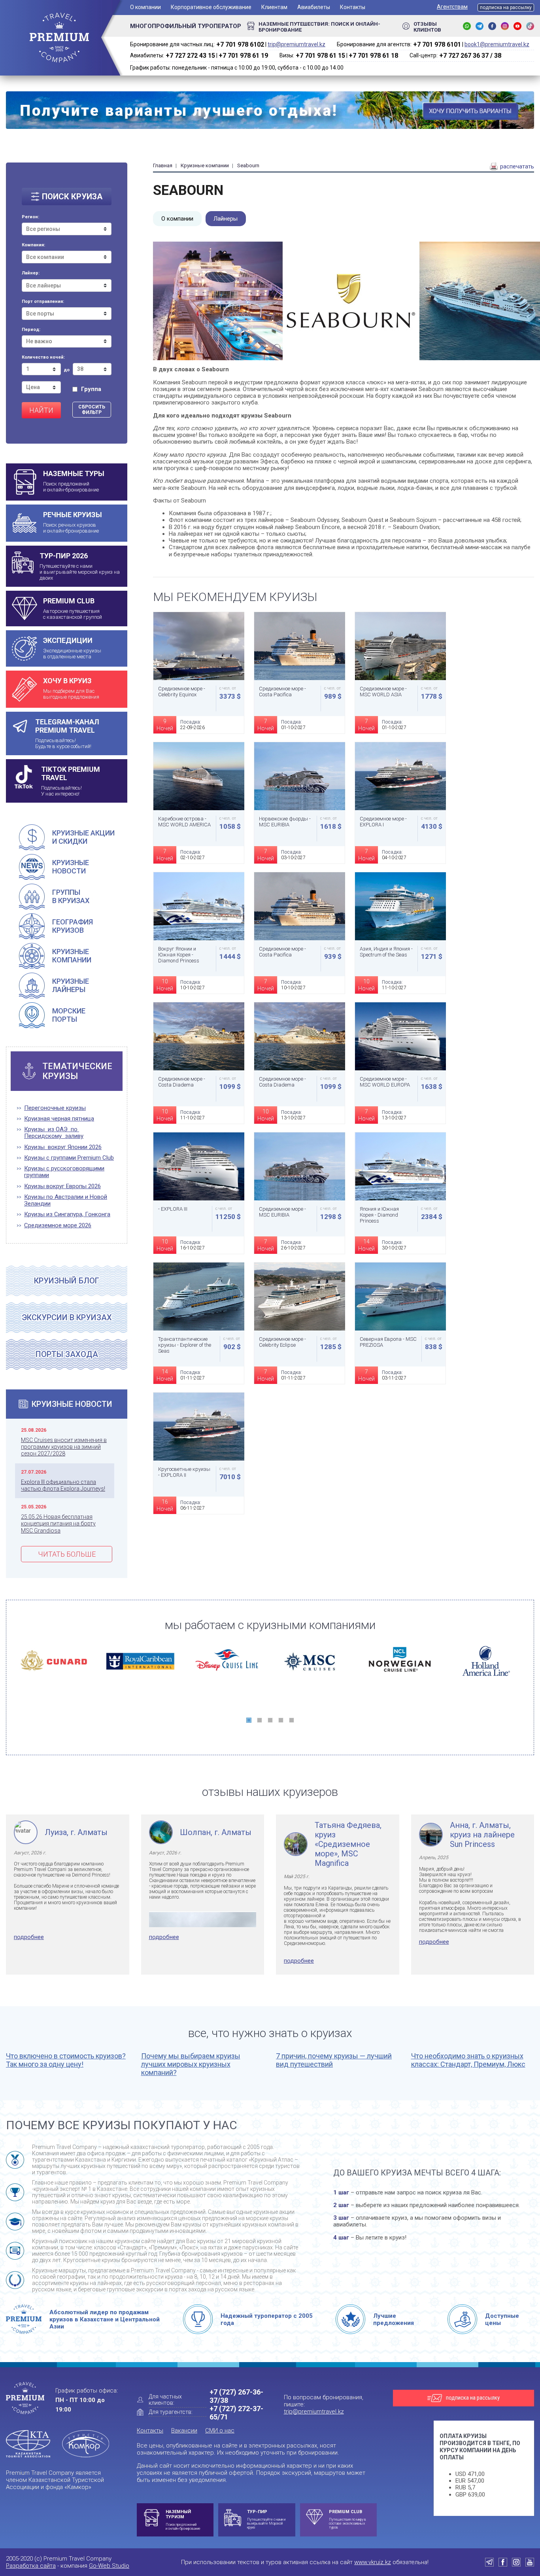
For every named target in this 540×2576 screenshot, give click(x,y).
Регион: (30, 217)
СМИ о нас (220, 2430)
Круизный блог (67, 1281)
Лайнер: (31, 273)
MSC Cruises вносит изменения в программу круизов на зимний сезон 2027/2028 (64, 1447)
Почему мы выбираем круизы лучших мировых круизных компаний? (191, 2064)
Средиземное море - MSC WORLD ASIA (383, 692)
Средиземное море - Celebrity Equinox (182, 692)
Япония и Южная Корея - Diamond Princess (379, 1215)
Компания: (33, 245)
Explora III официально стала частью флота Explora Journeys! (63, 1485)
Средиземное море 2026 (58, 1226)
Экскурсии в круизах (67, 1317)
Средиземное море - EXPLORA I (383, 822)
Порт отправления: (43, 302)
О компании (145, 7)
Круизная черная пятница (59, 1119)
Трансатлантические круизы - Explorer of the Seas (185, 1345)
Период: (31, 330)
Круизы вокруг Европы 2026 (62, 1186)
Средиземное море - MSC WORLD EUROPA (385, 1082)
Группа (91, 389)
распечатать (516, 166)
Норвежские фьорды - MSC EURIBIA (285, 822)
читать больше (67, 1554)
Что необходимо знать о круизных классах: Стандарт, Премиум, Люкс (468, 2060)
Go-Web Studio (109, 2566)
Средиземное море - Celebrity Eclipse (282, 1342)
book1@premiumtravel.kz (497, 44)
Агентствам (452, 7)
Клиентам (274, 7)
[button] (249, 1720)
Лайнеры (226, 219)
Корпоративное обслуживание (211, 7)
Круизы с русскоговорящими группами (64, 1172)
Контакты (353, 7)
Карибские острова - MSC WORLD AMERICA (184, 822)
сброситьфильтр (92, 410)
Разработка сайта (31, 2566)
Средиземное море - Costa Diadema (182, 1082)
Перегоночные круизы (55, 1108)
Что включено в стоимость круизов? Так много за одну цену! (66, 2060)
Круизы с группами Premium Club (69, 1158)
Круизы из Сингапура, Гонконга (67, 1214)
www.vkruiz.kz (373, 2562)
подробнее (29, 1937)
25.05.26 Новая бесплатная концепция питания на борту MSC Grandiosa (58, 1524)
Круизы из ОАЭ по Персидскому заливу (54, 1133)
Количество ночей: (43, 357)
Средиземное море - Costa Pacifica (282, 692)
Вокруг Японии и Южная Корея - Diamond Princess (179, 955)
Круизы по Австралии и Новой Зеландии (66, 1200)
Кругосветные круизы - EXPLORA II (184, 1472)
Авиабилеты (314, 7)
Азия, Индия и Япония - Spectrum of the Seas (386, 952)
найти (41, 410)
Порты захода (67, 1354)
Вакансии (184, 2430)
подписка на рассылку (506, 8)
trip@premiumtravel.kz (296, 44)
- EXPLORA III (173, 1209)
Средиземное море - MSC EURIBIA (282, 1212)
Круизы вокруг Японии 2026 (63, 1147)
